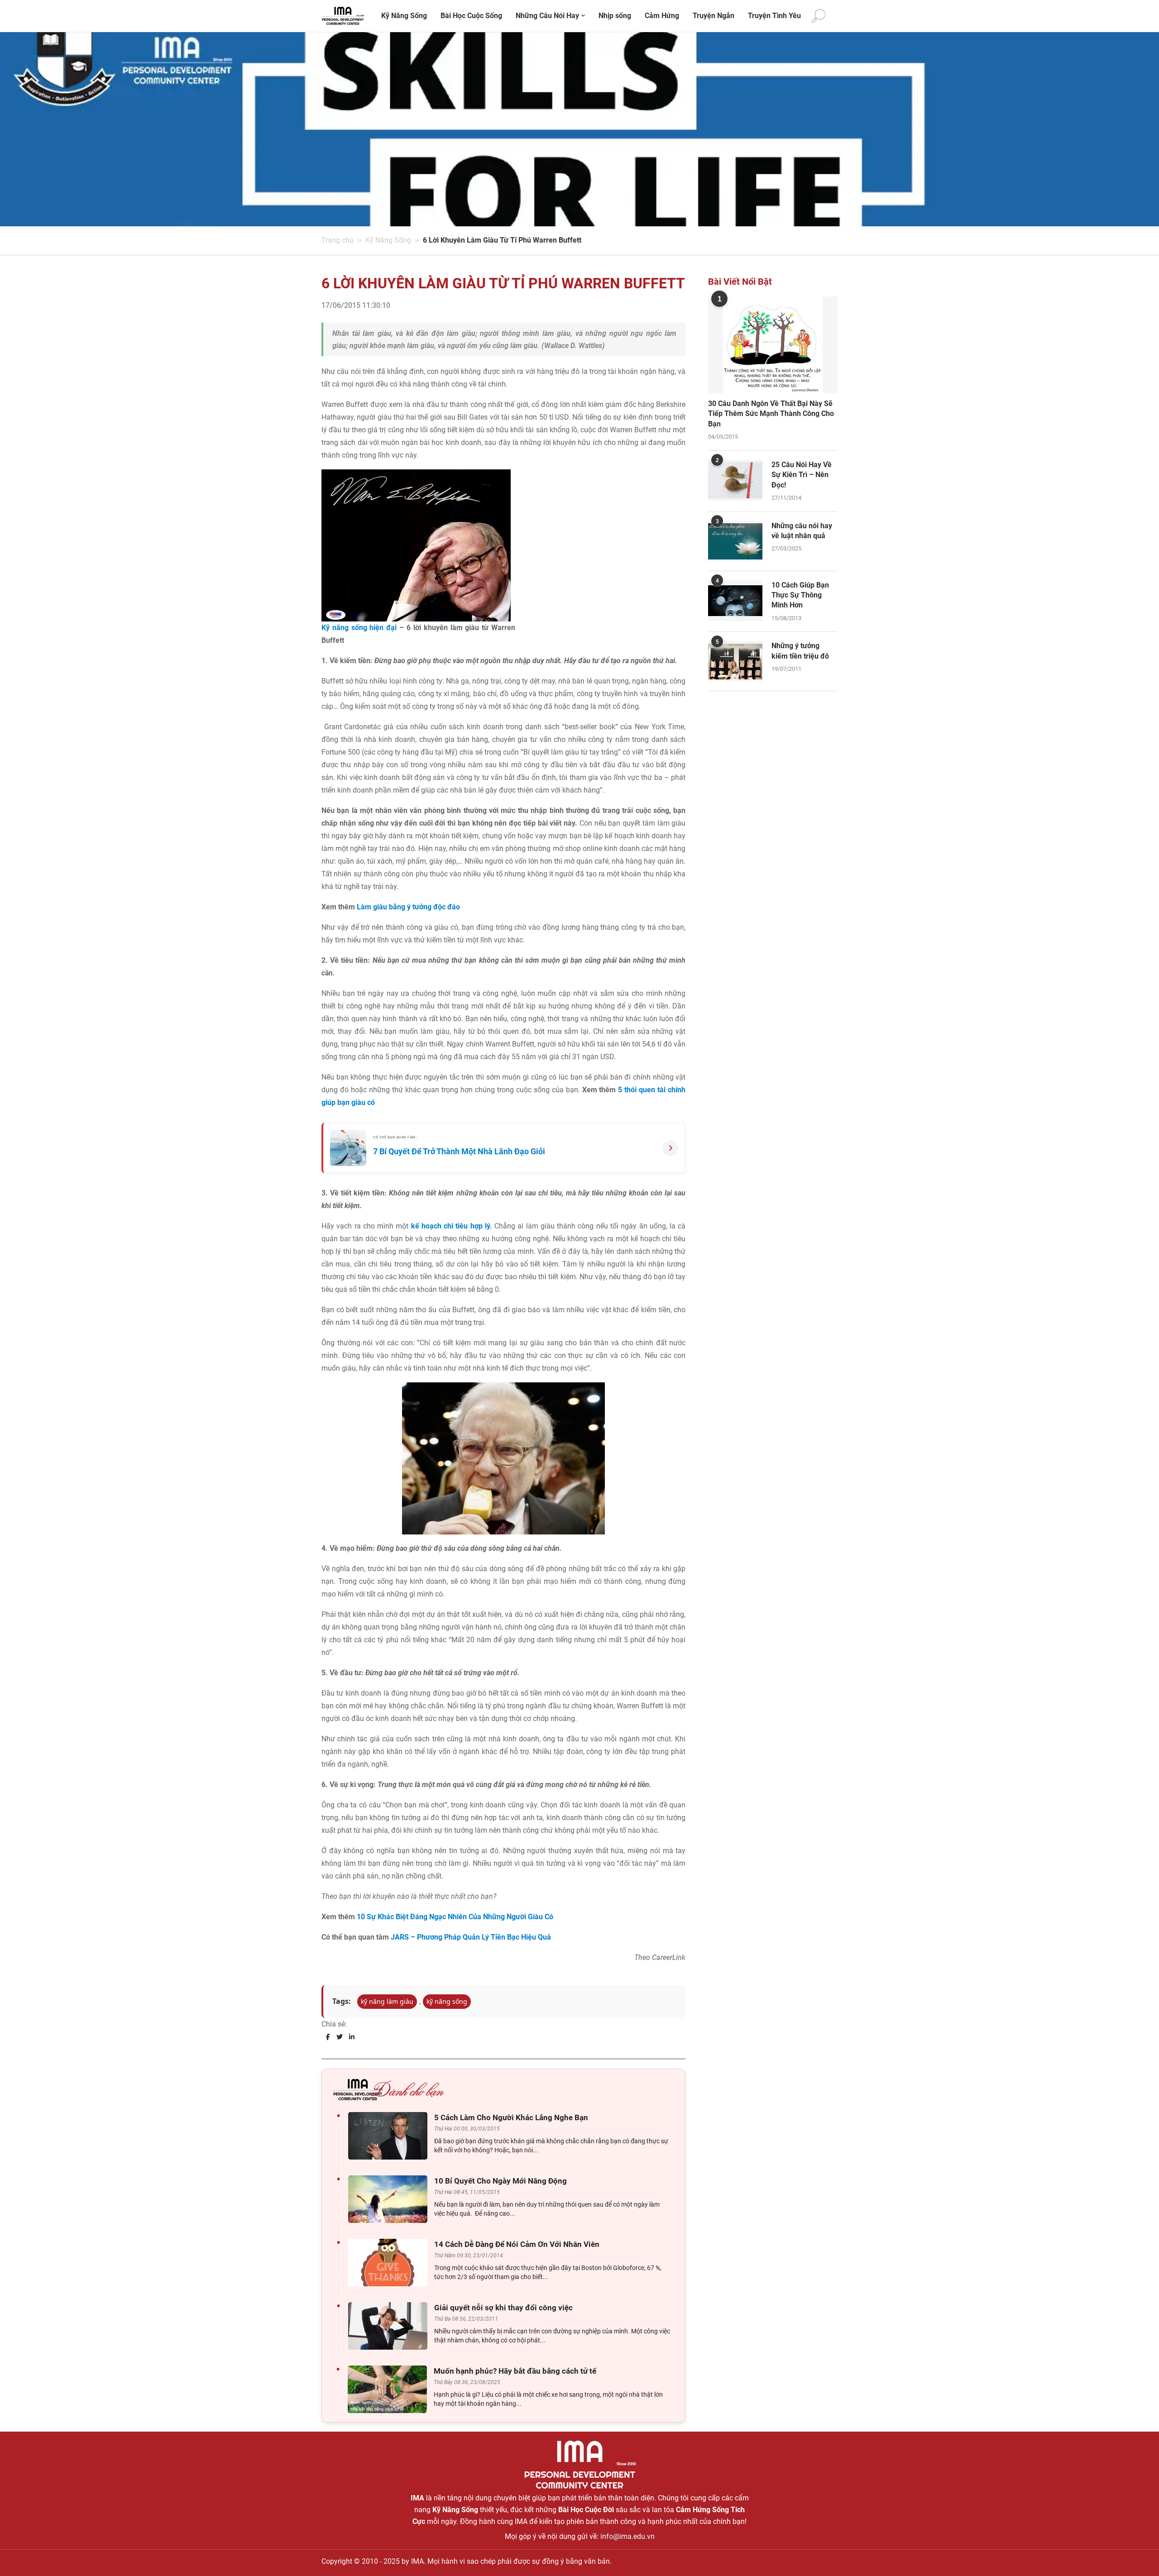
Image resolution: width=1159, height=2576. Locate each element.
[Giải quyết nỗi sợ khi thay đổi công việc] (390, 2326)
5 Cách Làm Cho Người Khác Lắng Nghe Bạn (511, 2117)
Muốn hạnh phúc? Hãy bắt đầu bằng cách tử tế (515, 2371)
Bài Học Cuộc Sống (471, 16)
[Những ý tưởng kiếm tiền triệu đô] (735, 661)
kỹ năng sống (447, 2001)
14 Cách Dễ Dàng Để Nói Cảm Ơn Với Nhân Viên (517, 2244)
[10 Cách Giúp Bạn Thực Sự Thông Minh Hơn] (735, 601)
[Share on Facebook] (328, 2037)
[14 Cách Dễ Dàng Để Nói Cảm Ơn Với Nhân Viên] (390, 2263)
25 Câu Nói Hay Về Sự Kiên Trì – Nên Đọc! (802, 475)
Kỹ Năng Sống (404, 16)
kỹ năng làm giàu (387, 2001)
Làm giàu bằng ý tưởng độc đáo (408, 907)
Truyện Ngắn (714, 16)
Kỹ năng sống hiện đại (360, 628)
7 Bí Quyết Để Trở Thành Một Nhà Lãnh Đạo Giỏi (459, 1151)
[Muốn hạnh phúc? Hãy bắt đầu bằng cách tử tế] (390, 2389)
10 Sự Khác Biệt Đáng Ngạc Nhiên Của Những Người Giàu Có (455, 1917)
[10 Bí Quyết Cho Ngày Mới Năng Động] (390, 2199)
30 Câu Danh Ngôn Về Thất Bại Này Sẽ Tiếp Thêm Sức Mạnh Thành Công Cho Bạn (771, 414)
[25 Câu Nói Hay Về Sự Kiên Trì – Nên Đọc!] (735, 480)
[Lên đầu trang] (1137, 2554)
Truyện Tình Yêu (774, 16)
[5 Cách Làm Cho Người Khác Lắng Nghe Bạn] (390, 2136)
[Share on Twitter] (340, 2037)
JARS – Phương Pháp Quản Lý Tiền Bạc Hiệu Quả (471, 1937)
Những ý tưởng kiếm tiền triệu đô (800, 651)
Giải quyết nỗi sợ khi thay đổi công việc (503, 2308)
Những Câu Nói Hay (547, 16)
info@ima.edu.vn (627, 2536)
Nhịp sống (615, 16)
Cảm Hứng (662, 16)
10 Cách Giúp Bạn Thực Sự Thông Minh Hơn (800, 595)
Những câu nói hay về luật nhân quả (802, 531)
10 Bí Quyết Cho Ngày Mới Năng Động (500, 2181)
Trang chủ (338, 240)
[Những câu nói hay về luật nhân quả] (735, 541)
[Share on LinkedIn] (352, 2037)
